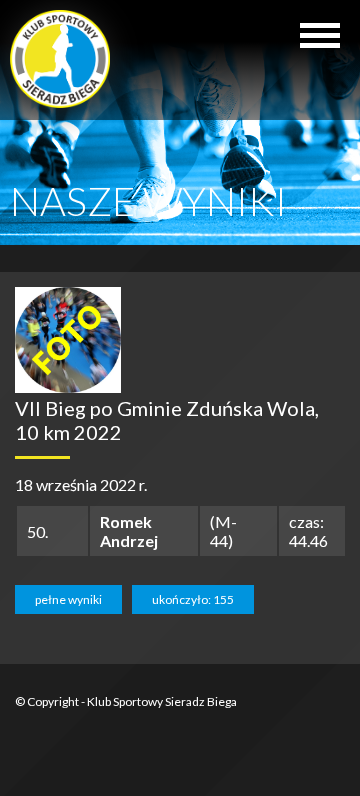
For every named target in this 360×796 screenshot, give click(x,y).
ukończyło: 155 (193, 599)
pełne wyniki (68, 599)
